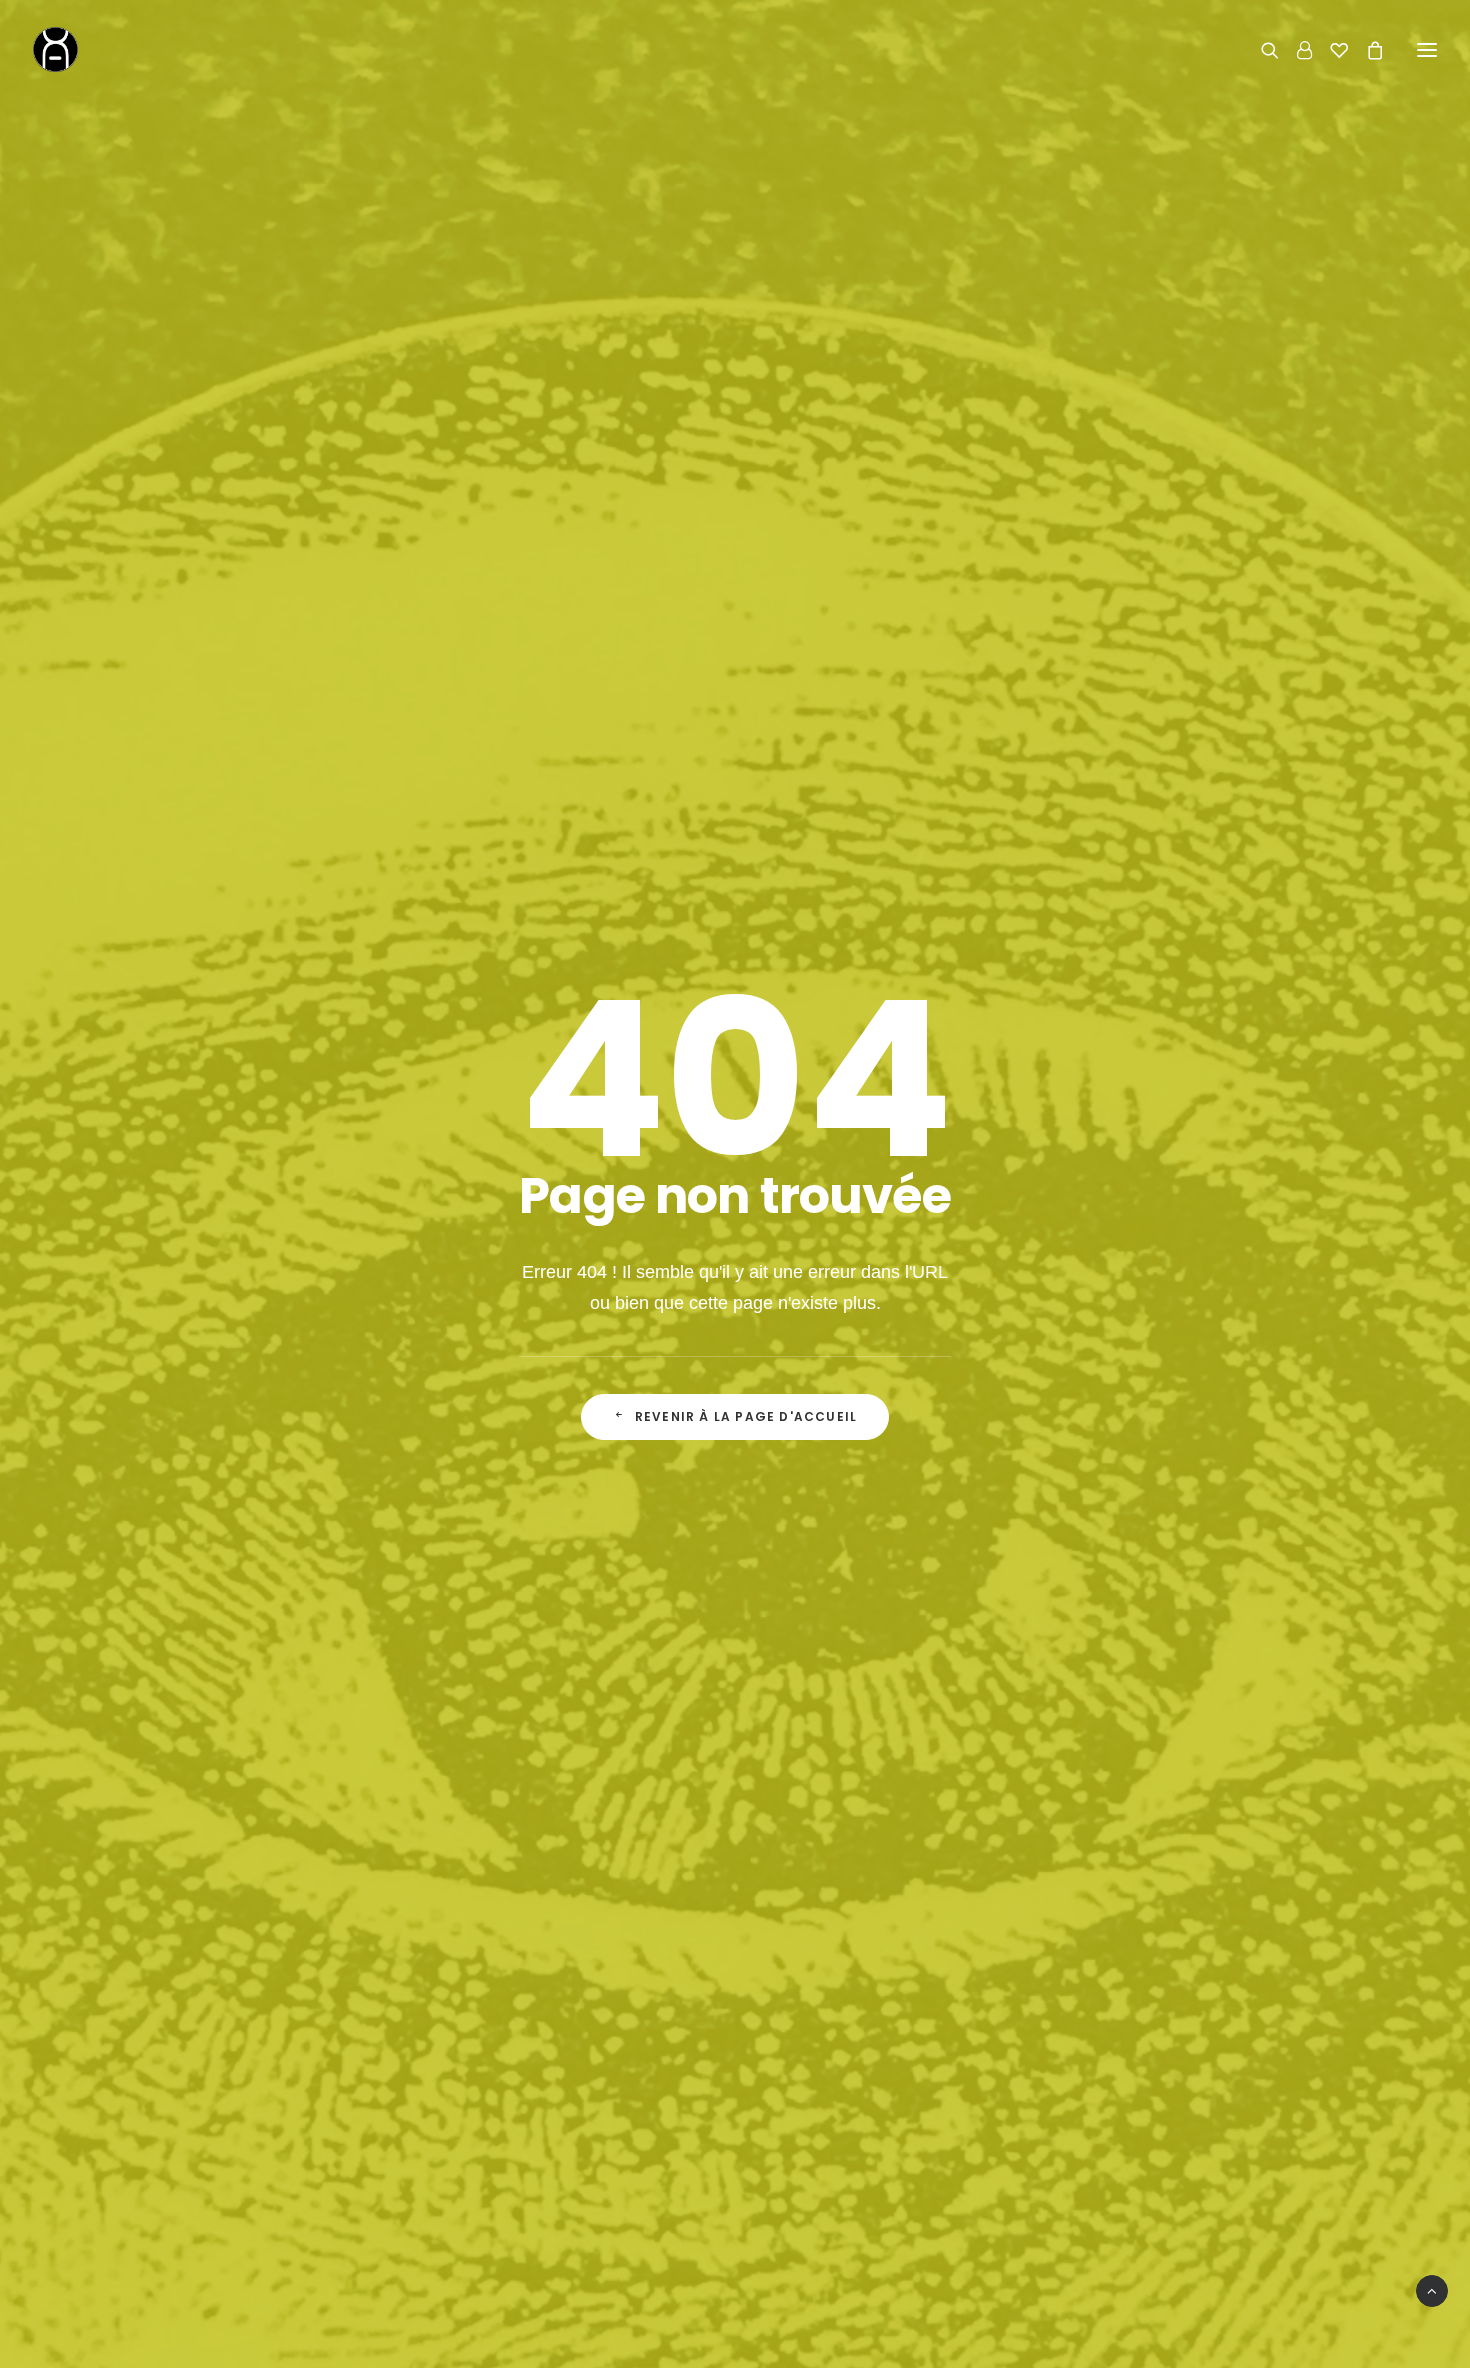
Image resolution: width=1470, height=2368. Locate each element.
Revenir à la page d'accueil (746, 1416)
